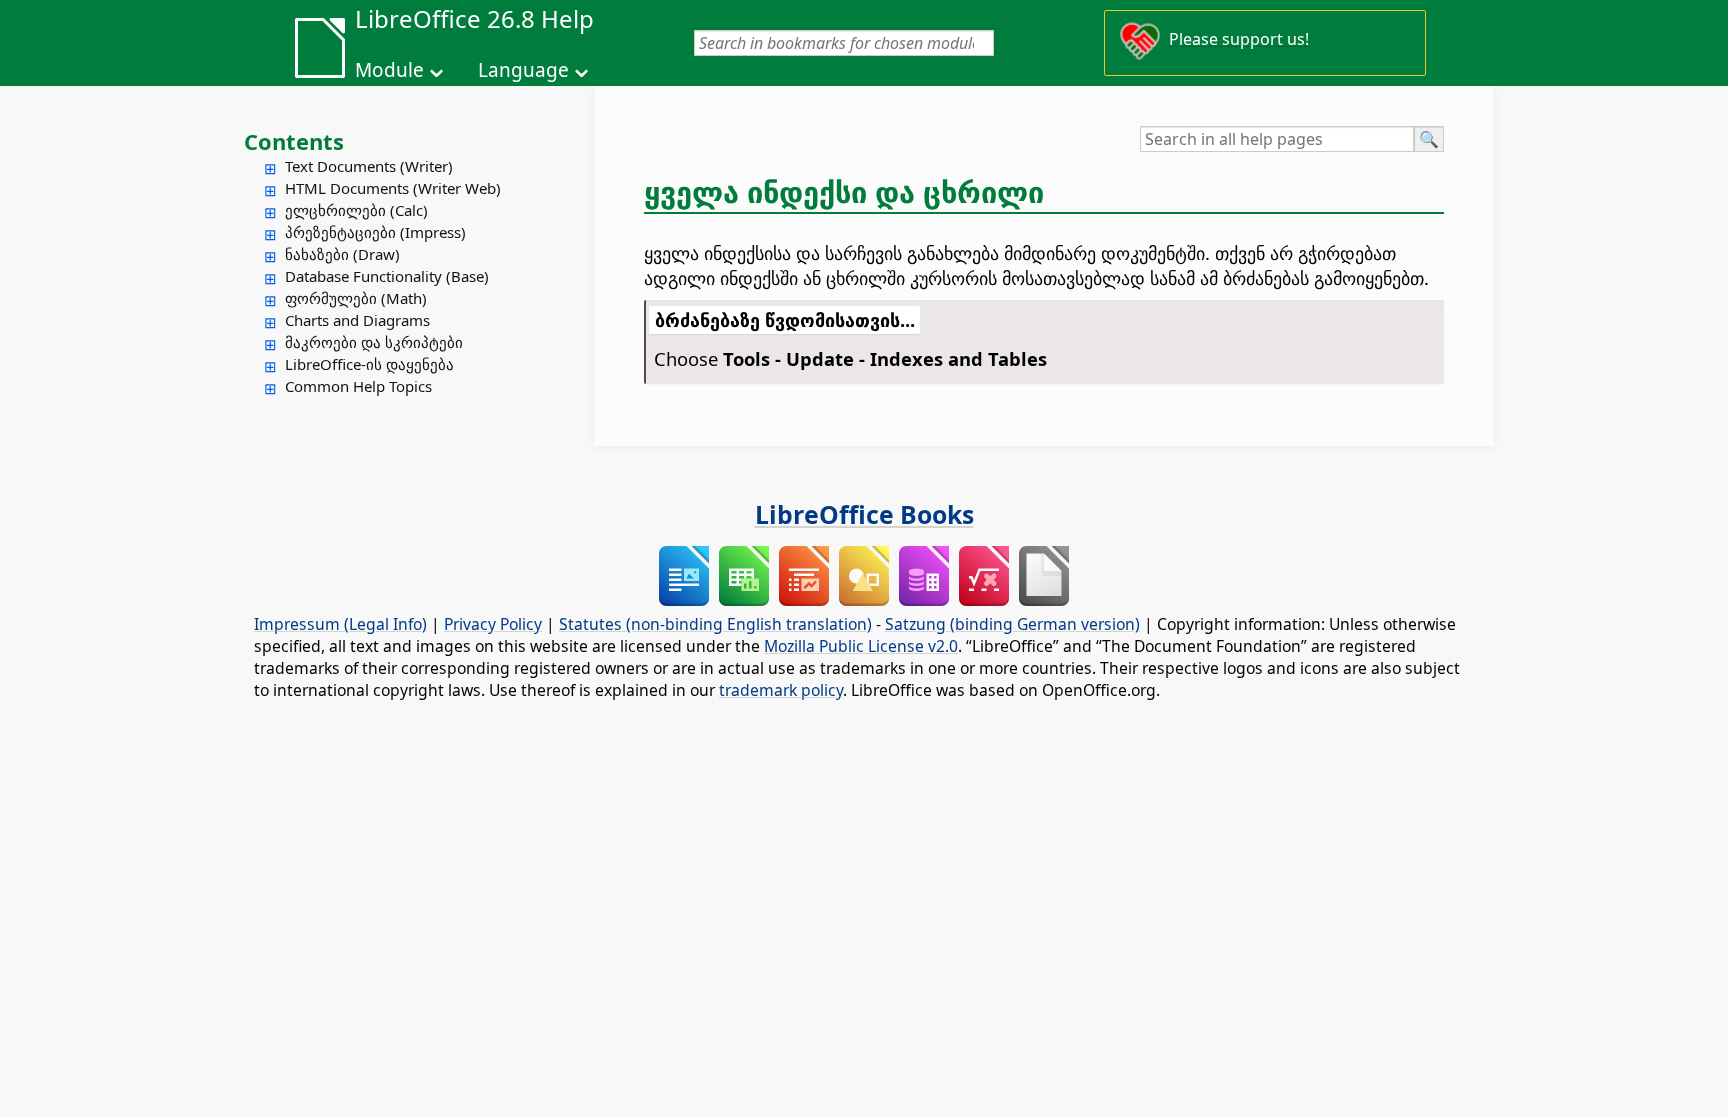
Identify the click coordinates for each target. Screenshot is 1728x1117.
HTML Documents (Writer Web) (393, 188)
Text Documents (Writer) (369, 166)
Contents (294, 141)
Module (389, 70)
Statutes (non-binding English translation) (715, 624)
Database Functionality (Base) (387, 276)
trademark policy (781, 690)
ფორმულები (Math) (356, 298)
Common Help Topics (358, 386)
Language (523, 70)
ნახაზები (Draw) (342, 254)
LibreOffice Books (864, 514)
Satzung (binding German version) (1012, 624)
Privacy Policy (493, 624)
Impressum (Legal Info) (340, 624)
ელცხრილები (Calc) (356, 210)
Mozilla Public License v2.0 (861, 646)
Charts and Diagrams (357, 320)
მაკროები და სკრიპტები (374, 342)
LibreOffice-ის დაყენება (369, 364)
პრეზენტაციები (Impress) (375, 232)
